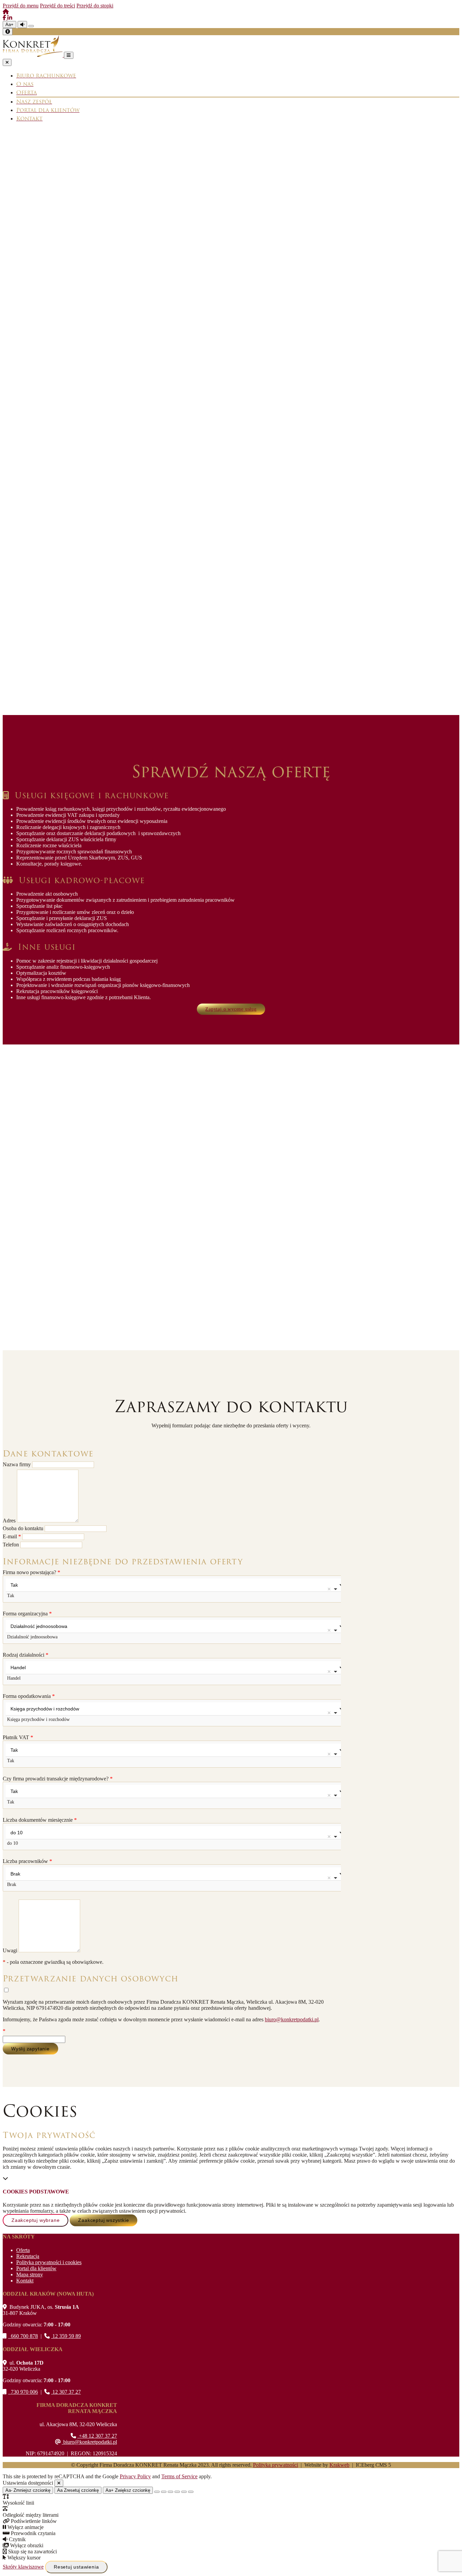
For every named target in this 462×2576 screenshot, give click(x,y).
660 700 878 (23, 2336)
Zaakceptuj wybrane (36, 2220)
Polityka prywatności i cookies (49, 2262)
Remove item (329, 1589)
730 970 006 (23, 2392)
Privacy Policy (135, 2476)
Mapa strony (30, 2274)
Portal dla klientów (36, 2268)
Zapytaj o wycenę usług (231, 1009)
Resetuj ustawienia (76, 2567)
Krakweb (339, 2465)
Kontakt (25, 2281)
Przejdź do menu (21, 6)
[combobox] (172, 1589)
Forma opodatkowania (29, 1696)
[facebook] (5, 18)
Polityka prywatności (275, 2465)
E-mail (12, 1536)
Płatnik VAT (18, 1737)
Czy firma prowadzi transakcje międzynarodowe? (58, 1779)
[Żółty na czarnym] (31, 26)
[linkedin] (10, 18)
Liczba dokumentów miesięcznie (40, 1820)
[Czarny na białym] (177, 2492)
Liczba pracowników (27, 1861)
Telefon (11, 1545)
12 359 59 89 (66, 2336)
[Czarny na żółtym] (184, 2492)
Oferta (23, 2250)
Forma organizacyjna (27, 1614)
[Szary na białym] (170, 2492)
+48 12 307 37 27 (97, 2436)
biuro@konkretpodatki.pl (292, 2019)
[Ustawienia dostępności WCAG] (8, 32)
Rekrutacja (28, 2256)
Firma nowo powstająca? (31, 1572)
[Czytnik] (22, 25)
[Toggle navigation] (69, 55)
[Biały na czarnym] (164, 2492)
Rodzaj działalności (26, 1655)
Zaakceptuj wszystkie (103, 2220)
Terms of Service (179, 2476)
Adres (10, 1521)
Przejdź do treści (57, 6)
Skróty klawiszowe (23, 2567)
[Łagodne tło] (191, 2492)
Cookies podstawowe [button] (36, 2192)
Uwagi (11, 1950)
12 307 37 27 (66, 2392)
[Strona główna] (6, 12)
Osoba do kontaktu (24, 1528)
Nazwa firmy (17, 1464)
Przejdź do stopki (95, 6)
